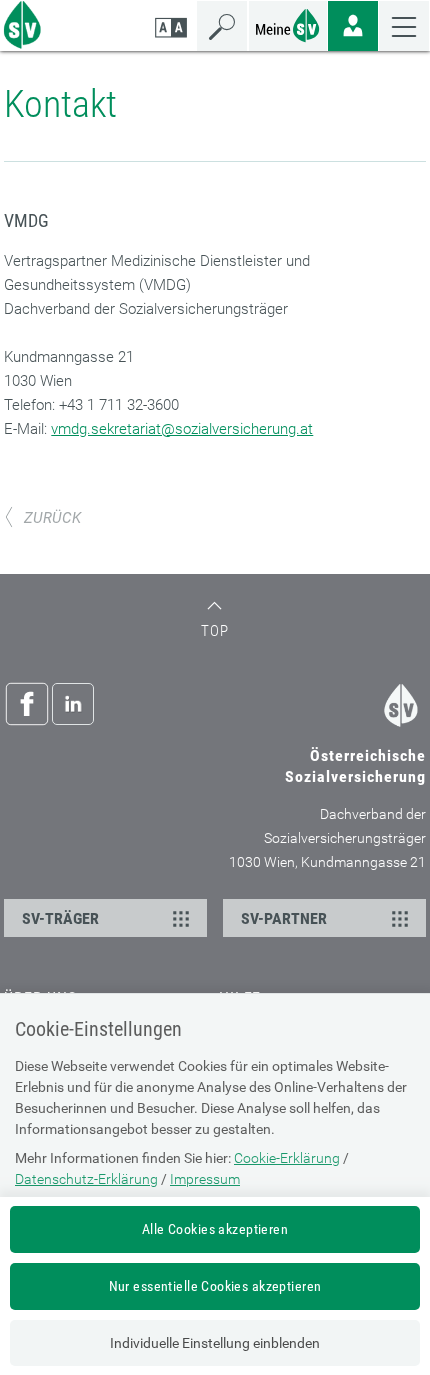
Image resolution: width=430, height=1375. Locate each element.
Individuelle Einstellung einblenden (215, 1343)
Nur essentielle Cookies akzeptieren (215, 1286)
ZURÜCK (52, 518)
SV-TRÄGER (60, 918)
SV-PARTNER (284, 918)
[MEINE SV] (288, 23)
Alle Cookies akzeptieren (215, 1229)
